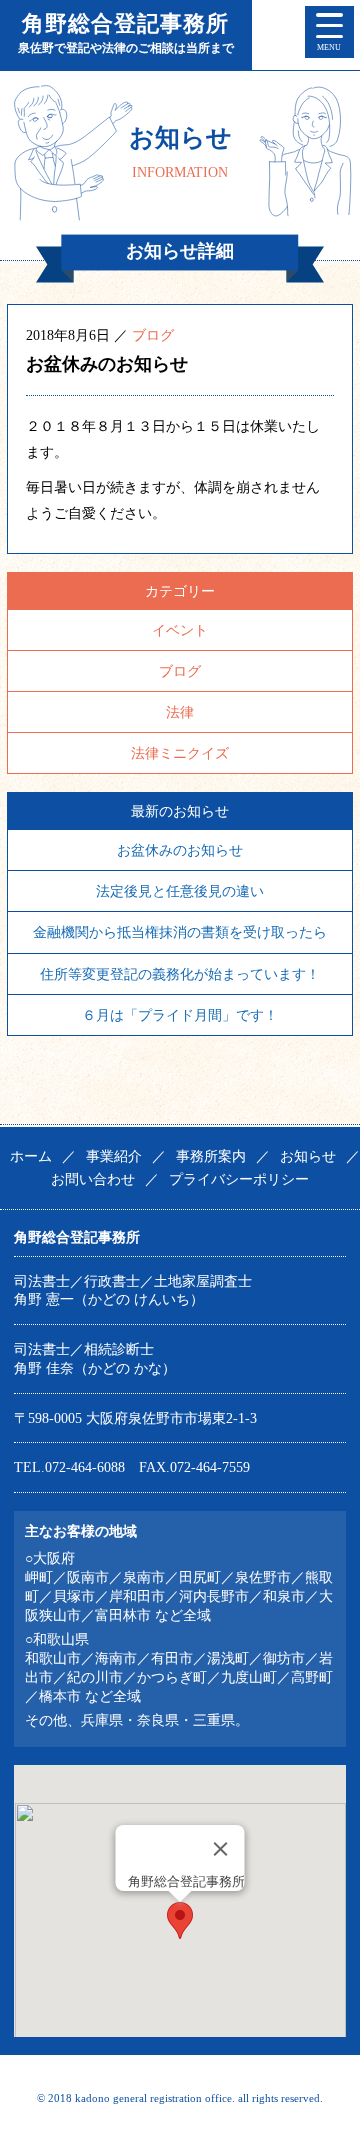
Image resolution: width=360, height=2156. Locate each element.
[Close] (220, 1849)
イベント (180, 630)
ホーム (31, 1156)
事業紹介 (114, 1156)
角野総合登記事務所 (126, 33)
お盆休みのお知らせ (180, 850)
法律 (180, 712)
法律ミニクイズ (180, 753)
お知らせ (308, 1156)
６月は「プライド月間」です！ (180, 1015)
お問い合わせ (93, 1179)
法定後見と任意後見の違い (180, 891)
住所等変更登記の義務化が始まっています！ (180, 974)
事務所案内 (211, 1156)
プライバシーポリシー (239, 1179)
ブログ (153, 335)
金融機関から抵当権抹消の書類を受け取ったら (180, 932)
